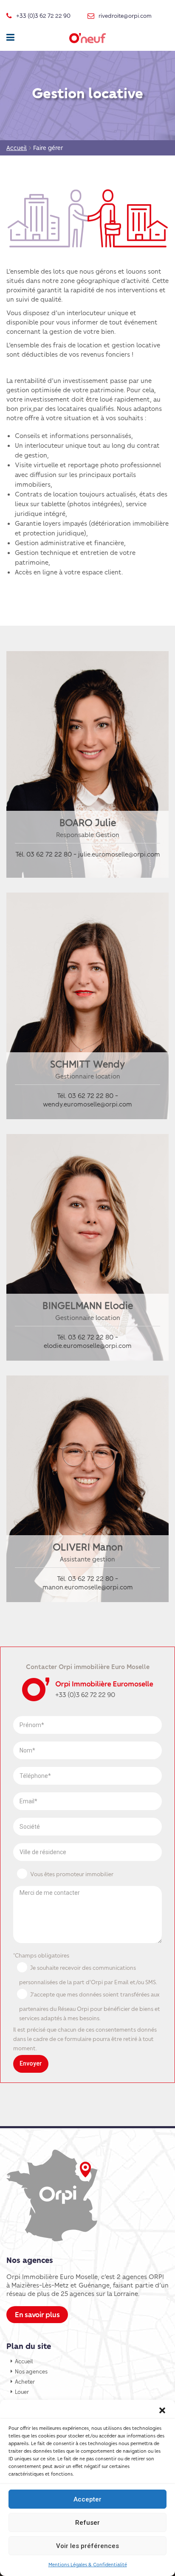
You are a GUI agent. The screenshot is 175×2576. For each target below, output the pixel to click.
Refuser (87, 2523)
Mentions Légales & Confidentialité (88, 2564)
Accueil (24, 2361)
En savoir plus (37, 2314)
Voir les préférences (87, 2546)
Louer (22, 2392)
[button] (162, 2410)
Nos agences (31, 2371)
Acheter (25, 2381)
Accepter (87, 2499)
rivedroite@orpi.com (125, 15)
